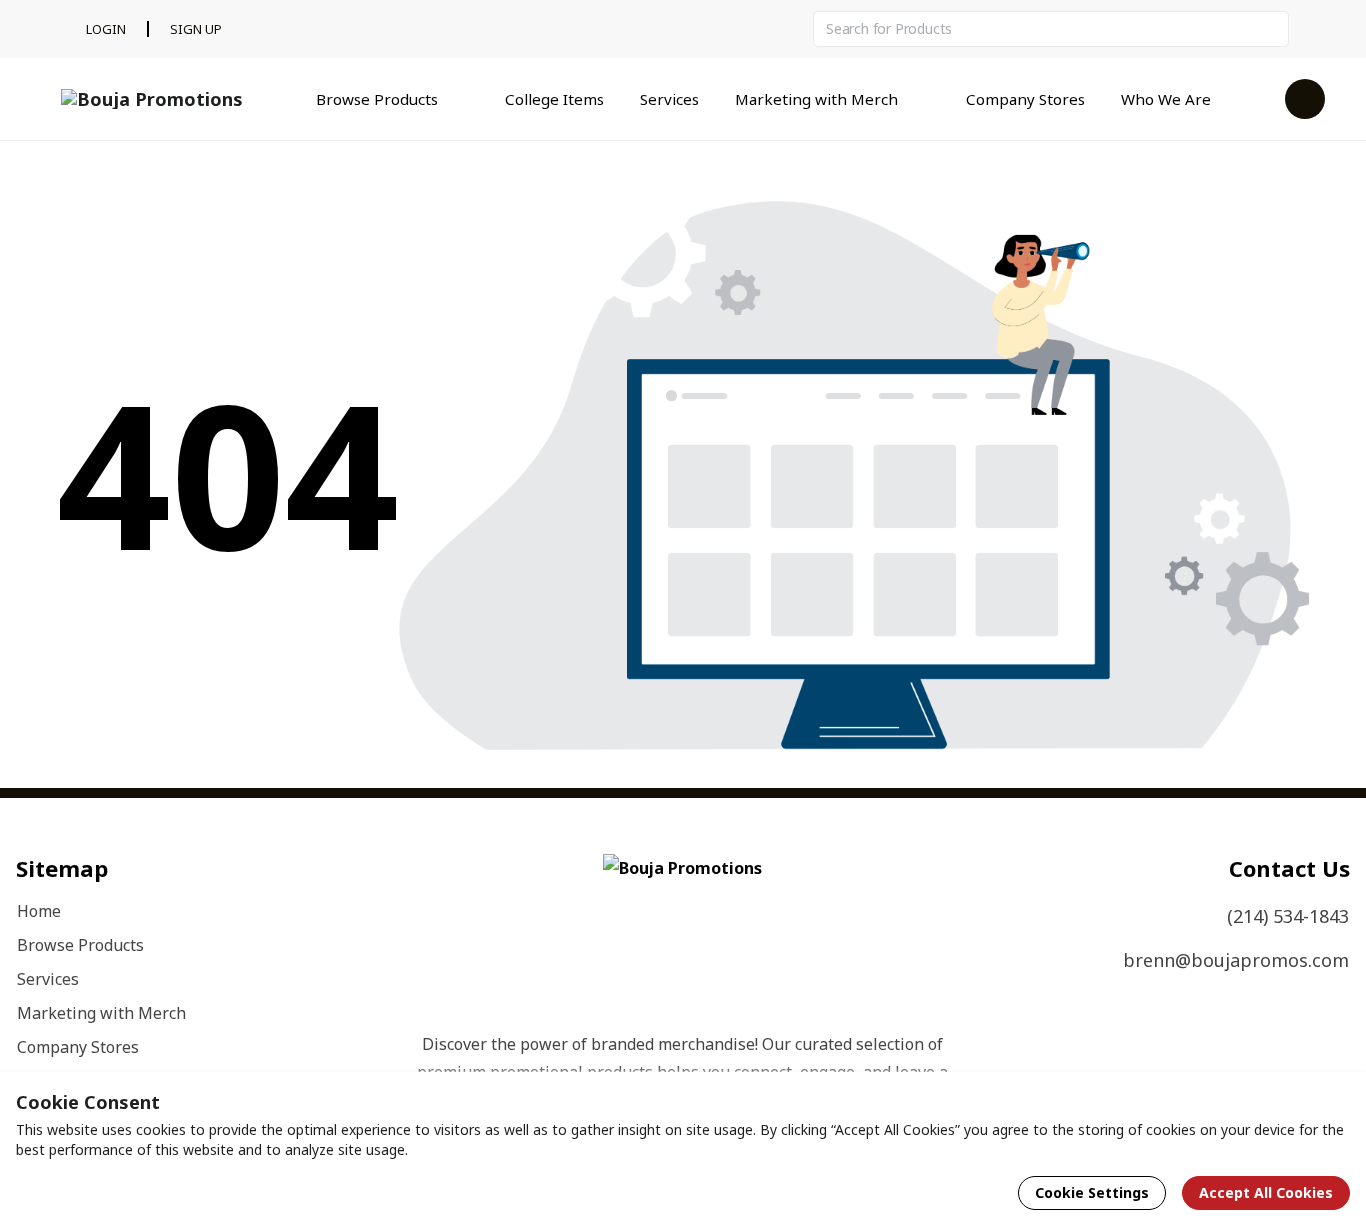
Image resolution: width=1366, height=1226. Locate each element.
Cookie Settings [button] (1092, 1192)
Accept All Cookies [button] (1266, 1192)
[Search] (1271, 29)
